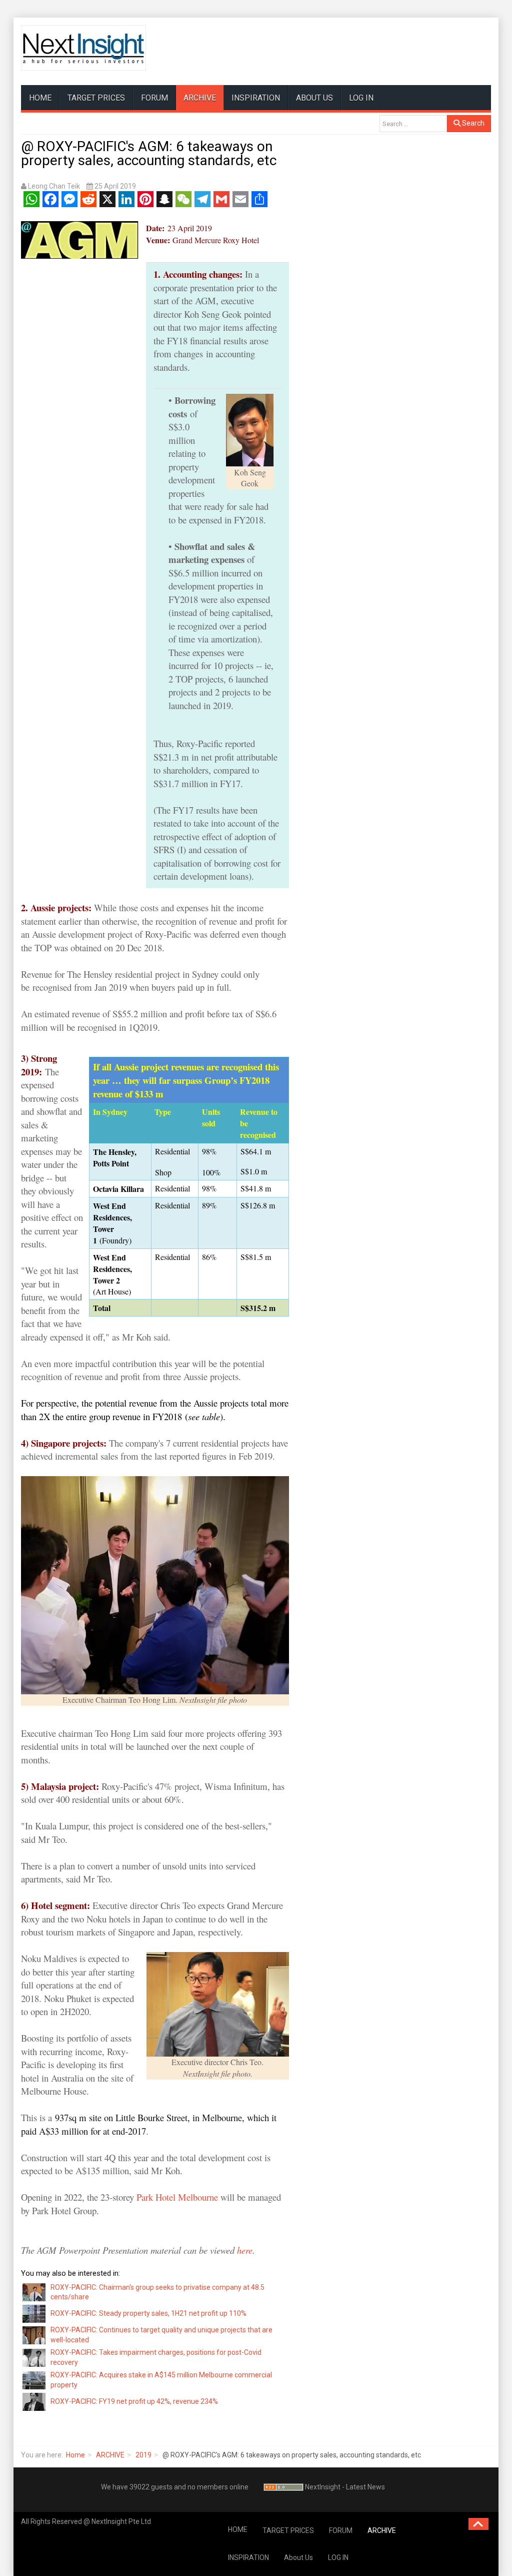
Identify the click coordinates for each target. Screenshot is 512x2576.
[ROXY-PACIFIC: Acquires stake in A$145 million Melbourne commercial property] (34, 2379)
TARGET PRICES (96, 98)
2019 (143, 2455)
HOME (40, 98)
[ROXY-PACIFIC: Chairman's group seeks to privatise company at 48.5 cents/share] (34, 2292)
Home (75, 2455)
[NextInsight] (83, 48)
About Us (314, 98)
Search (472, 123)
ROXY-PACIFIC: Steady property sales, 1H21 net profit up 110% (148, 2313)
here (245, 2250)
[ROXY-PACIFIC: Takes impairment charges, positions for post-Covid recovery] (34, 2357)
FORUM (154, 98)
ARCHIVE (200, 98)
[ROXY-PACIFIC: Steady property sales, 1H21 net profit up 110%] (34, 2313)
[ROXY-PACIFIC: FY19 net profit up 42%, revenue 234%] (34, 2401)
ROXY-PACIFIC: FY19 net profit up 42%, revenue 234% (134, 2401)
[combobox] (413, 124)
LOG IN (361, 98)
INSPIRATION (256, 98)
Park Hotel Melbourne (177, 2197)
